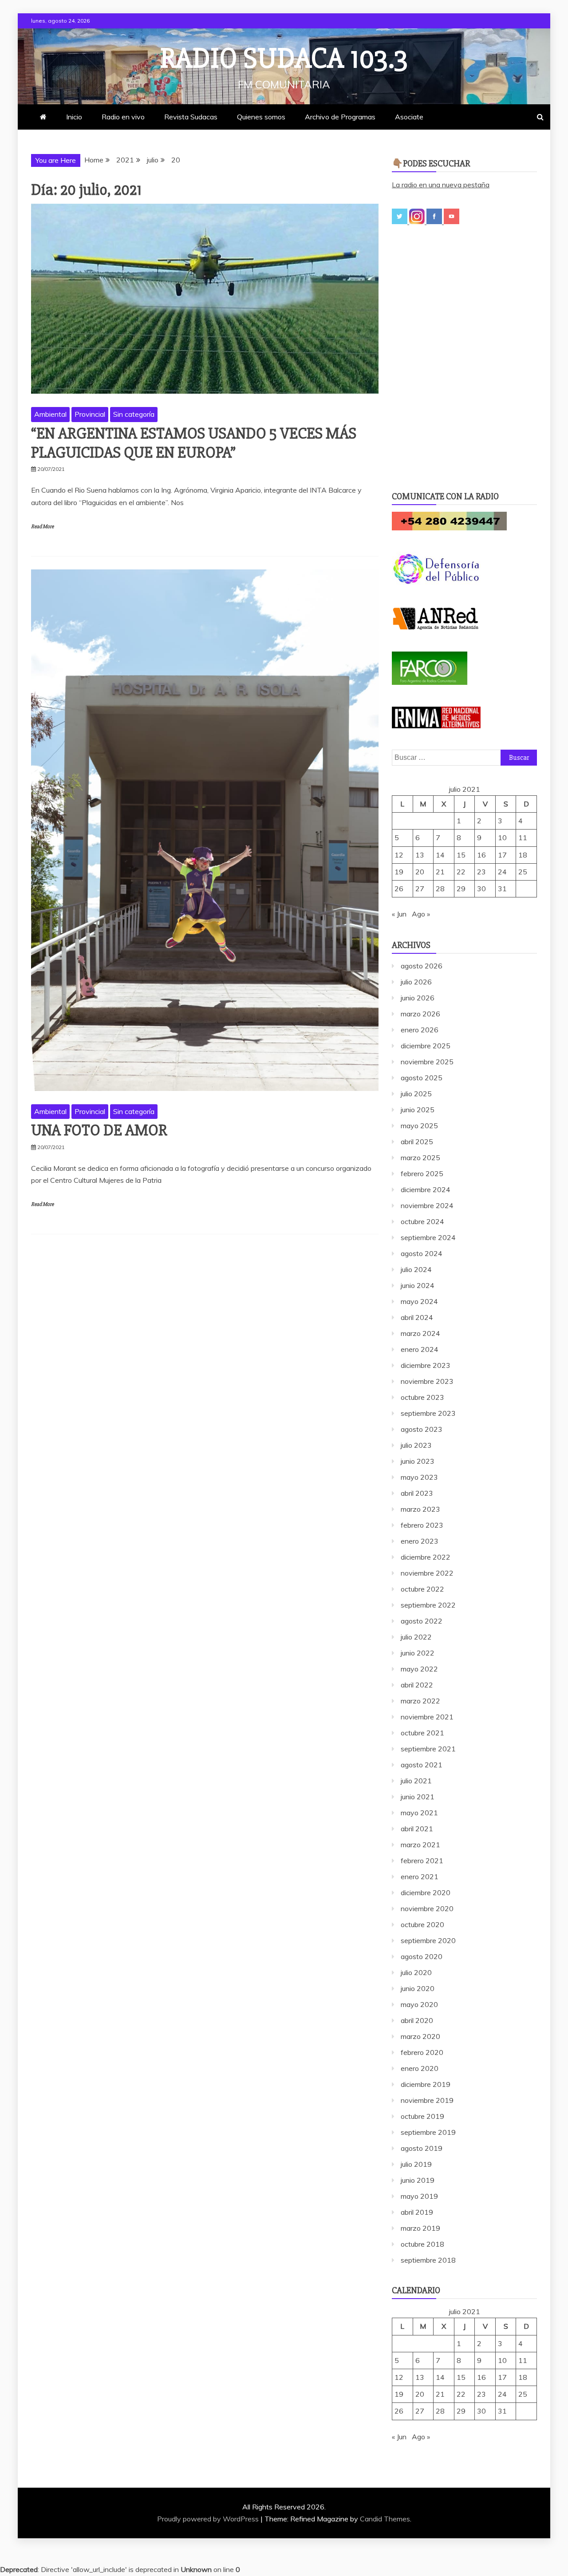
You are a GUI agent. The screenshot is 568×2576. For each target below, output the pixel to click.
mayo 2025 (419, 1126)
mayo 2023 (419, 1477)
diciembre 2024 (426, 1189)
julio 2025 (416, 1094)
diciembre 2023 (426, 1365)
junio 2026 (418, 998)
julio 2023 (416, 1445)
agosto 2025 (422, 1078)
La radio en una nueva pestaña (441, 185)
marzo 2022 (420, 1701)
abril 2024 (417, 1317)
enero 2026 (420, 1030)
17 (502, 855)
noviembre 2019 (427, 2100)
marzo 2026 (420, 1014)
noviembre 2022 (427, 1573)
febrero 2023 (422, 1525)
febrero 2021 (422, 1861)
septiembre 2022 (428, 1605)
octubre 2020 (422, 1924)
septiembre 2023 (428, 1413)
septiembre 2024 (428, 1237)
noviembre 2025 (427, 1062)
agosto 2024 (422, 1253)
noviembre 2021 (427, 1717)
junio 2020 (418, 1988)
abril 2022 (417, 1685)
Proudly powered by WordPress (209, 2519)
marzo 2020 (420, 2036)
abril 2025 (417, 1142)
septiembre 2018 (428, 2260)
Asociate (409, 117)
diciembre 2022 (426, 1557)
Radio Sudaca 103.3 (284, 59)
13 (420, 855)
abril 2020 (417, 2020)
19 (399, 872)
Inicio (74, 117)
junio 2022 (418, 1653)
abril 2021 (417, 1829)
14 (440, 855)
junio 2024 (418, 1285)
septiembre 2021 (428, 1749)
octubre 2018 (422, 2244)
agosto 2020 (422, 1956)
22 (461, 872)
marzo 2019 (420, 2228)
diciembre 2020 (426, 1892)
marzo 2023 (420, 1509)
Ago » (421, 914)
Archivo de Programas (340, 117)
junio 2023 (418, 1461)
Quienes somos (261, 117)
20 (420, 872)
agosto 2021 (422, 1765)
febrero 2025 (422, 1173)
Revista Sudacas (191, 117)
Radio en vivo (123, 117)
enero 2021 (420, 1877)
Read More (42, 527)
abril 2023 (417, 1493)
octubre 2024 (422, 1221)
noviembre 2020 (427, 1908)
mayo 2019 (419, 2196)
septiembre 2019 (428, 2132)
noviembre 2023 (427, 1381)
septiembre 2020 (428, 1940)
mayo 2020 (419, 2004)
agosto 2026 (422, 966)
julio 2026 (416, 982)
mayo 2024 (419, 1301)
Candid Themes (385, 2519)
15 (461, 855)
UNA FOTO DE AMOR (99, 1130)
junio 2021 (418, 1797)
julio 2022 (416, 1637)
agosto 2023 (422, 1429)
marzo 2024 (420, 1333)
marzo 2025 (420, 1158)
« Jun (399, 914)
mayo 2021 (419, 1813)
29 (461, 889)
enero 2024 (420, 1349)
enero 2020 (420, 2068)
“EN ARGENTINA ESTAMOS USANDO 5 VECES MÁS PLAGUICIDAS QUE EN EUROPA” (194, 443)
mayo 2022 (419, 1669)
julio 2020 (416, 1972)
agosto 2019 (422, 2148)
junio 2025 (418, 1110)
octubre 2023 (422, 1397)
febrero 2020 (422, 2052)
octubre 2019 (422, 2116)
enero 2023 (420, 1541)
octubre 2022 (422, 1589)
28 (440, 889)
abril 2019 (417, 2212)
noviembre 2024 (427, 1205)
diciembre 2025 (426, 1046)
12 (399, 855)
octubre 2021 (422, 1733)
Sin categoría (134, 414)
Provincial (90, 414)
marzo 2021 (420, 1845)
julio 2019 (416, 2164)
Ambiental (50, 414)
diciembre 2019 (426, 2084)
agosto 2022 (422, 1621)
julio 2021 (416, 1781)
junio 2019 (418, 2180)
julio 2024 (416, 1269)
